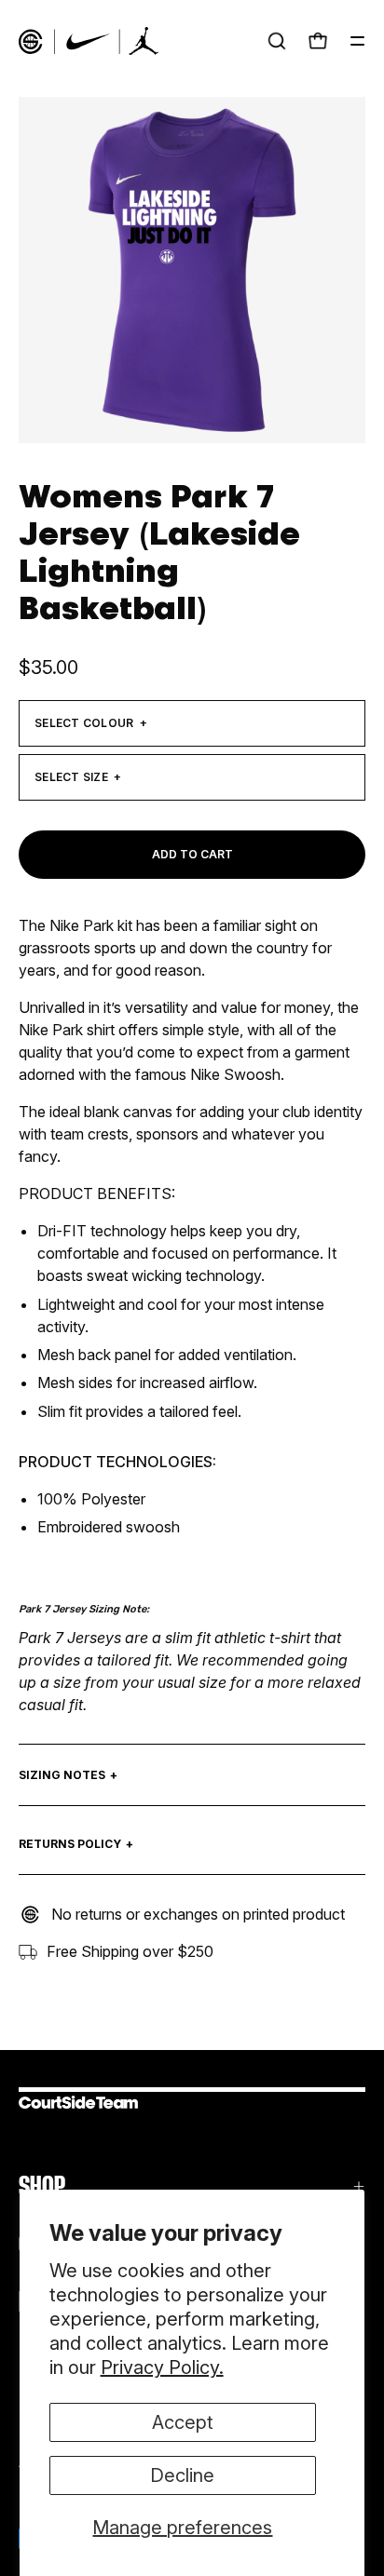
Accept (183, 2422)
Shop (42, 2186)
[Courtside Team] (89, 41)
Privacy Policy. (162, 2367)
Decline (182, 2475)
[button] (277, 41)
